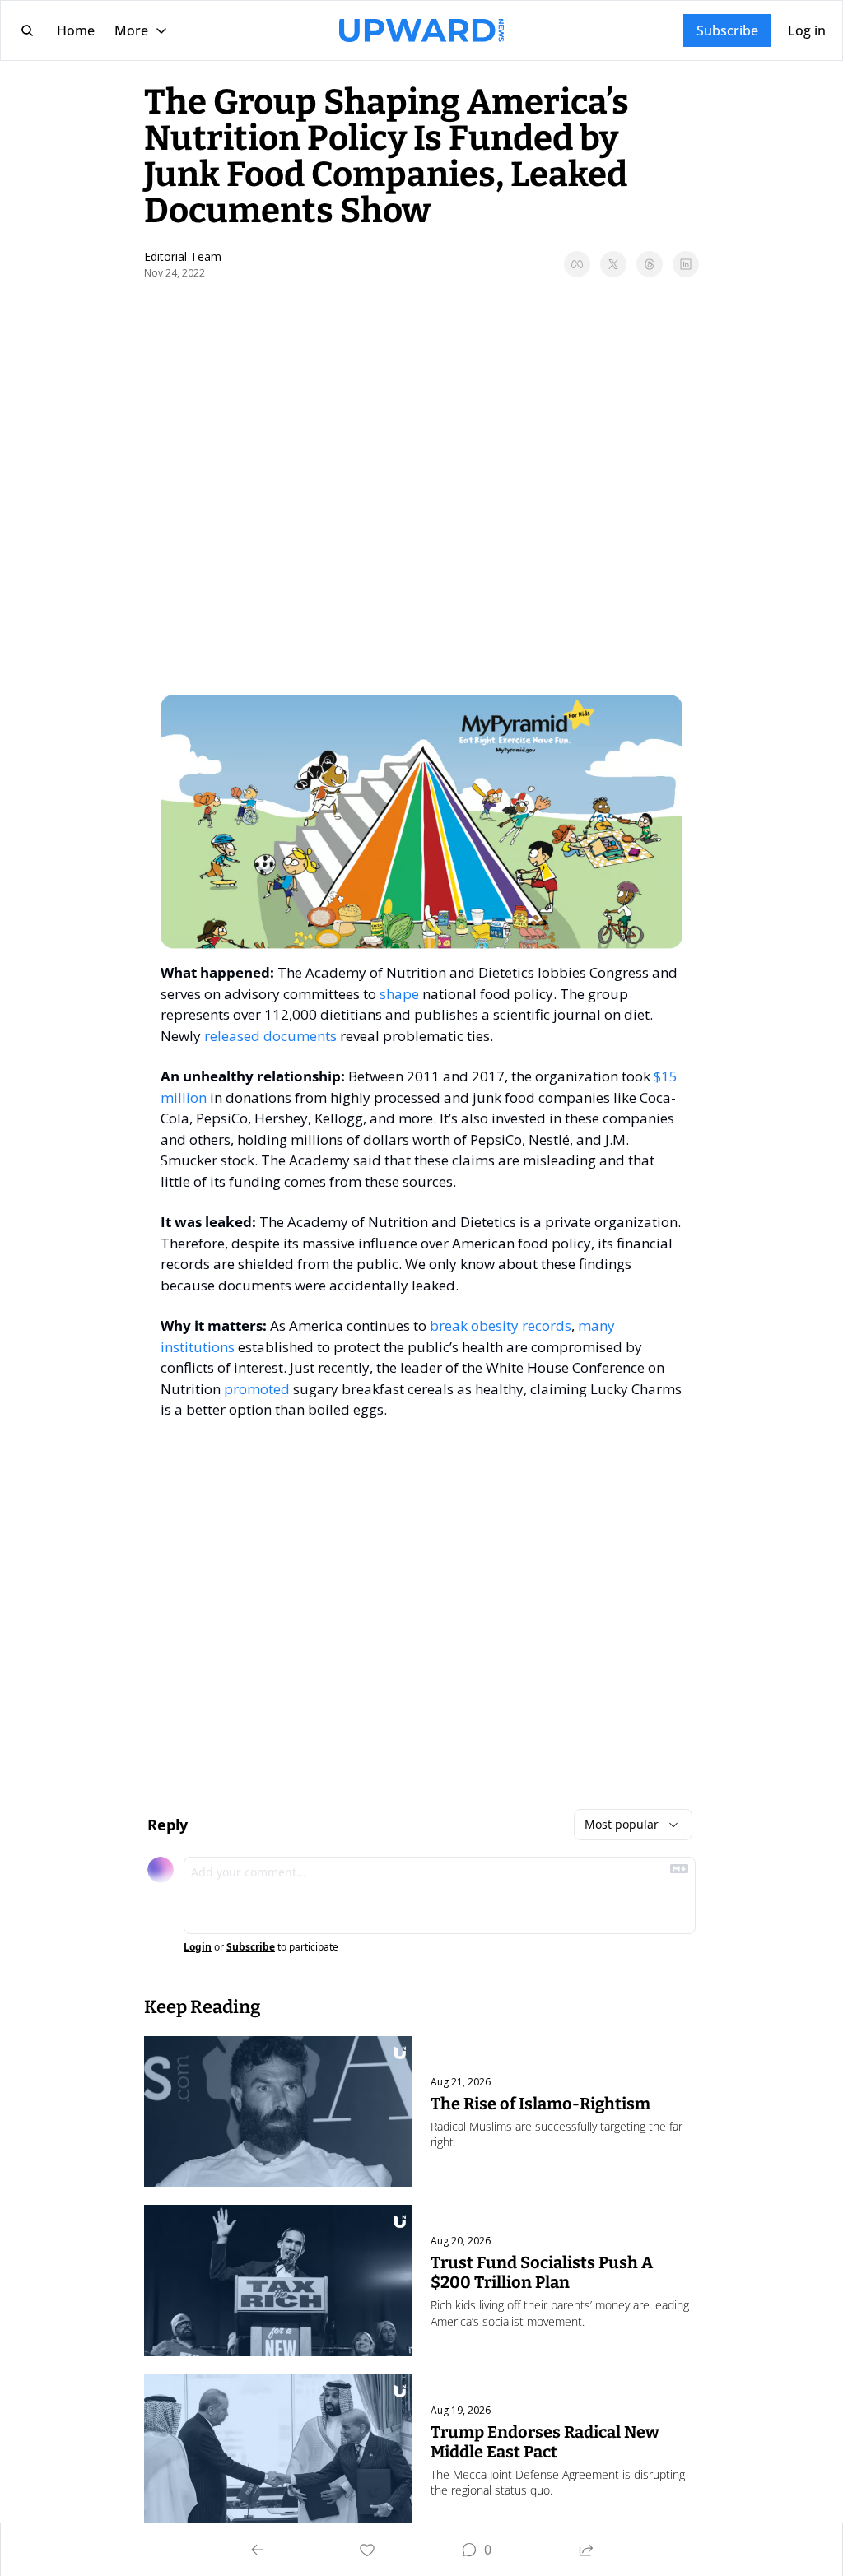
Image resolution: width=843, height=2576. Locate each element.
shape (399, 994)
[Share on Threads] (650, 264)
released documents (270, 1036)
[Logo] (421, 30)
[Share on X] (613, 264)
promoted (257, 1389)
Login (198, 1947)
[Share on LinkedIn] (686, 264)
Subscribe (251, 1947)
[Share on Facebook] (577, 264)
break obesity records (501, 1325)
